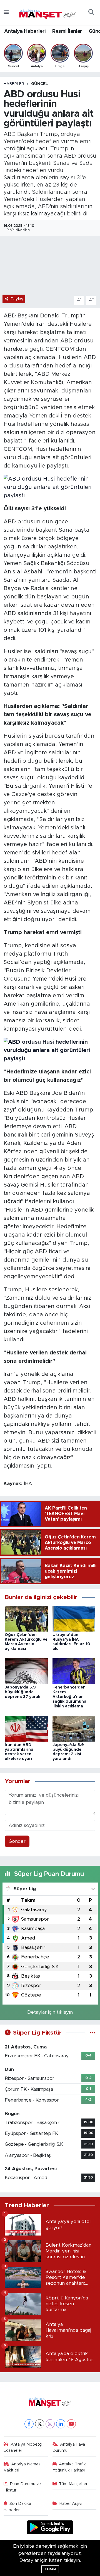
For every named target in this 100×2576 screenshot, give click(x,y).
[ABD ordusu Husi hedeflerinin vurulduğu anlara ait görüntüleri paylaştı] (50, 487)
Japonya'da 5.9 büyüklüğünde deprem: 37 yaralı (22, 1692)
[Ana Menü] (6, 12)
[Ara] (91, 13)
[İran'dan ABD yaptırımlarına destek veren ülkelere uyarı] (26, 1728)
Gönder (17, 1841)
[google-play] (50, 2528)
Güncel (40, 84)
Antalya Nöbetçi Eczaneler (23, 2447)
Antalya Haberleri (25, 31)
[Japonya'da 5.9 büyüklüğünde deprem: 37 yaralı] (26, 1671)
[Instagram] (50, 2424)
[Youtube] (71, 2424)
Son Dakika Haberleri (17, 2507)
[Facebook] (29, 2424)
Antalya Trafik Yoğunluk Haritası (69, 2467)
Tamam (50, 2569)
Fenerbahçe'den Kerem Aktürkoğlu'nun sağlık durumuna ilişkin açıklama (69, 1697)
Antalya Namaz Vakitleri (22, 2467)
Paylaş (17, 299)
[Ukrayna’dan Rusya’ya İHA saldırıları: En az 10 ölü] (74, 1618)
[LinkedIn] (61, 2424)
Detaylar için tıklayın (50, 2012)
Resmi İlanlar (67, 31)
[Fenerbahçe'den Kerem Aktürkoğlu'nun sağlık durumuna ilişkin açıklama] (74, 1671)
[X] (40, 2424)
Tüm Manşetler (73, 2484)
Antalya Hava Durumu (69, 2447)
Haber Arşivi (71, 2504)
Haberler (14, 84)
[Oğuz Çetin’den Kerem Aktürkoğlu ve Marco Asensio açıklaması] (26, 1618)
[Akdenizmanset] (47, 12)
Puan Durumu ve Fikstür (22, 2487)
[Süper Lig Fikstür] (93, 2033)
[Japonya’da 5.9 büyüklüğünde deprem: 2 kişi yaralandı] (74, 1728)
